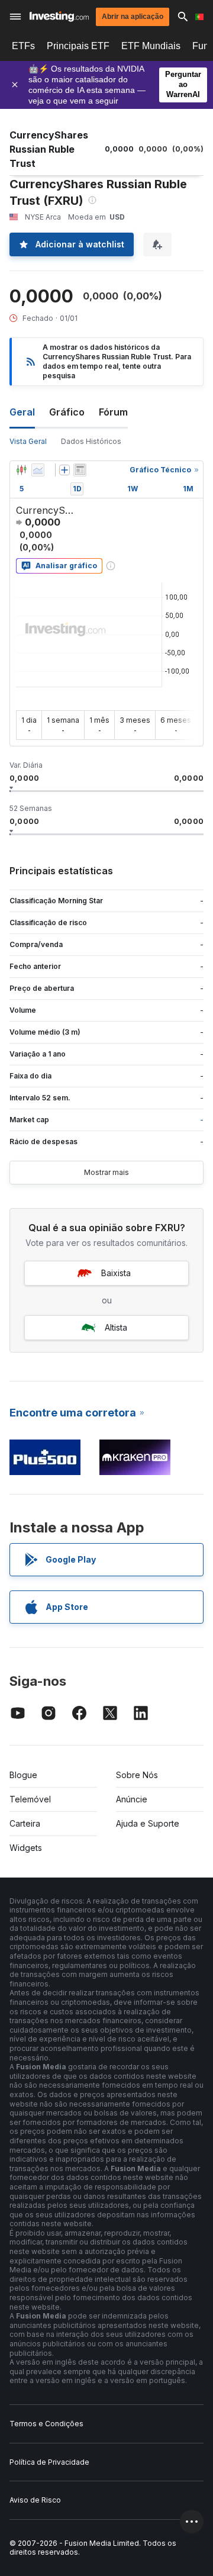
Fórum (113, 412)
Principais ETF (78, 46)
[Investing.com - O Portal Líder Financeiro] (59, 17)
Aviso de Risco (35, 2500)
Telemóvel (30, 1799)
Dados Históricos (91, 441)
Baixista (116, 1273)
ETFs (23, 46)
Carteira (25, 1823)
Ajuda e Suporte (148, 1823)
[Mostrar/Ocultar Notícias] (80, 470)
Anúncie (132, 1799)
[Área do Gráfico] (38, 470)
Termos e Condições (46, 2424)
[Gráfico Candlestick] (21, 470)
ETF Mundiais (151, 46)
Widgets (26, 1848)
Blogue (23, 1775)
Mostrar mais (106, 1172)
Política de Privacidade (49, 2462)
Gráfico (67, 412)
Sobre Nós (137, 1775)
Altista (116, 1327)
